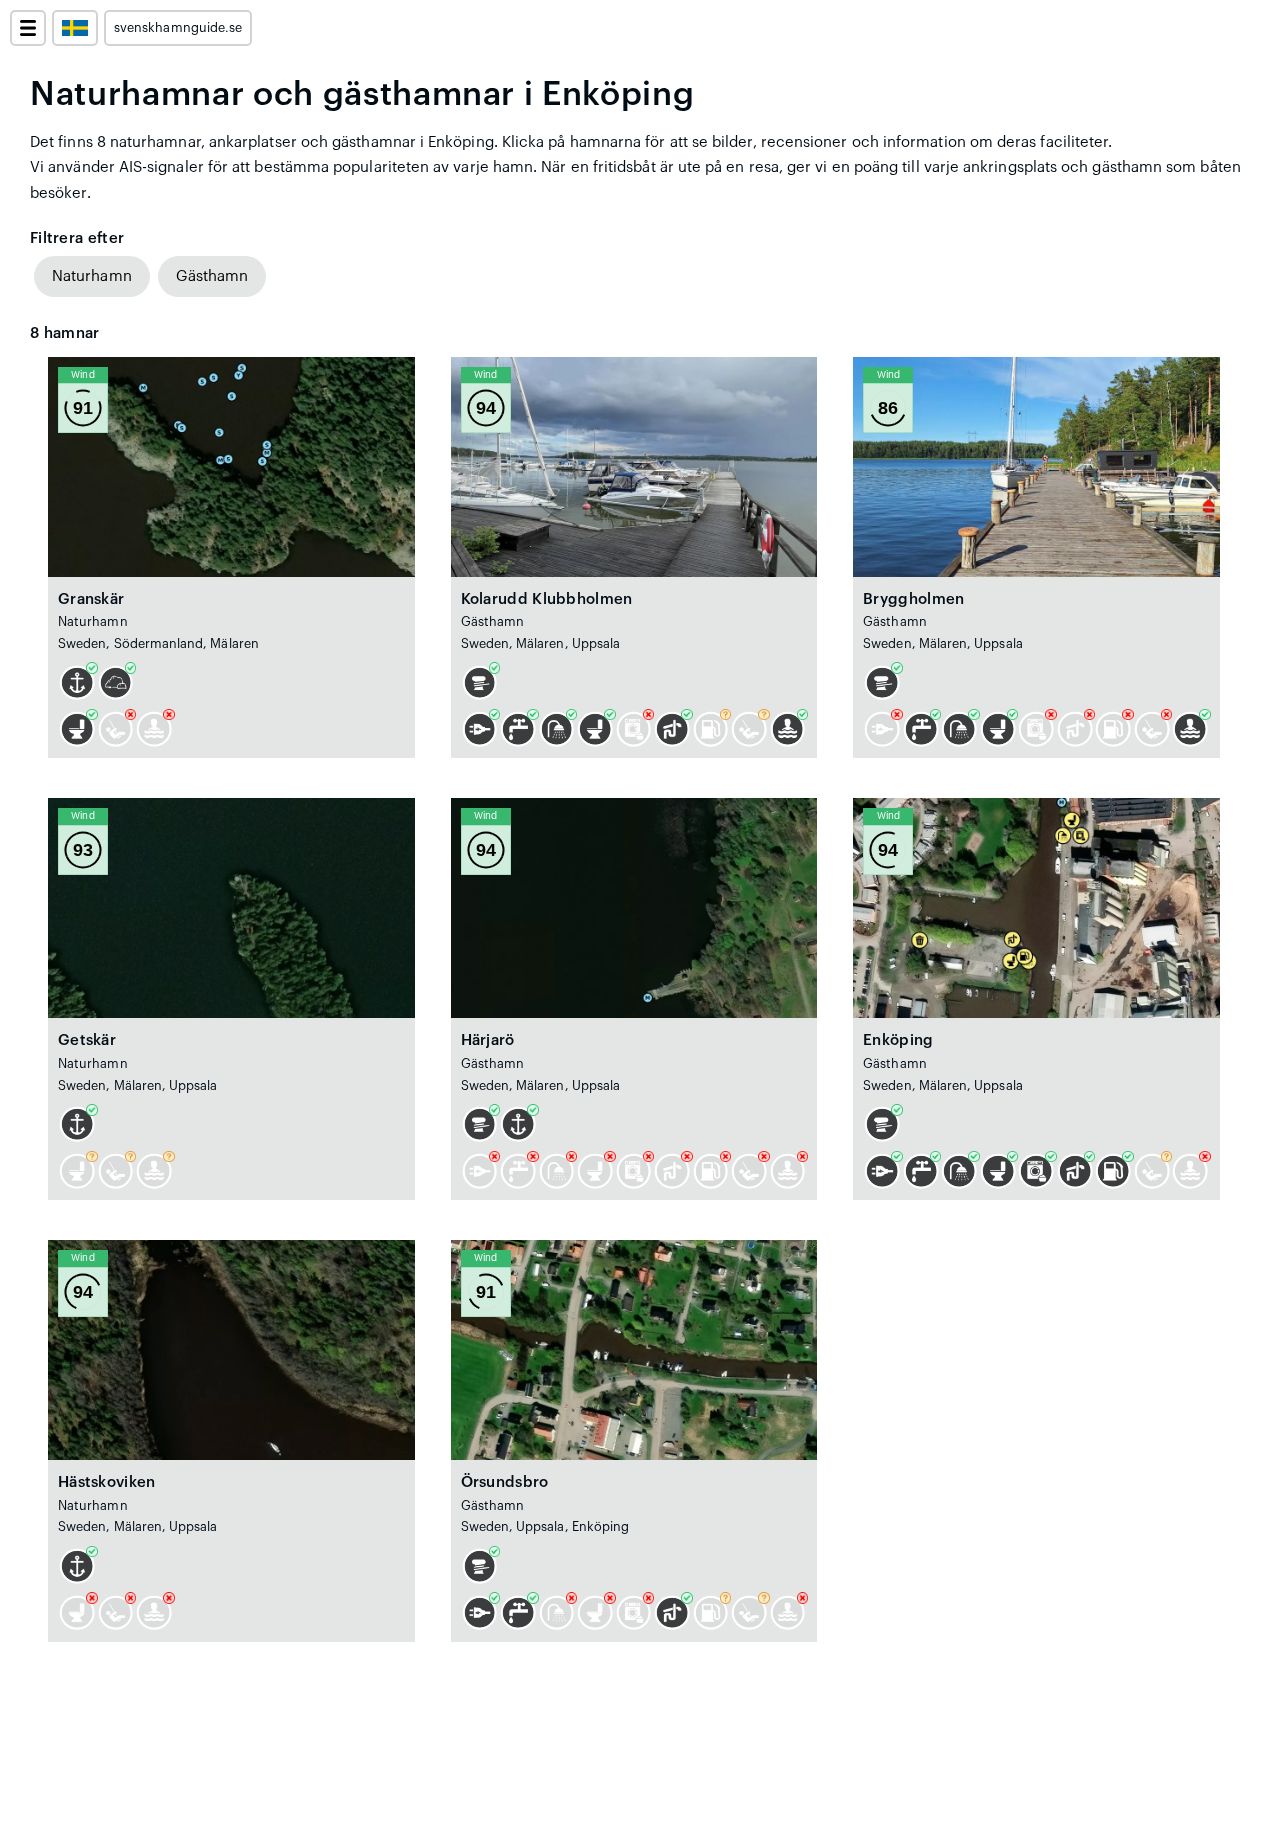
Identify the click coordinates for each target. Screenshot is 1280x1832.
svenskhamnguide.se (178, 28)
